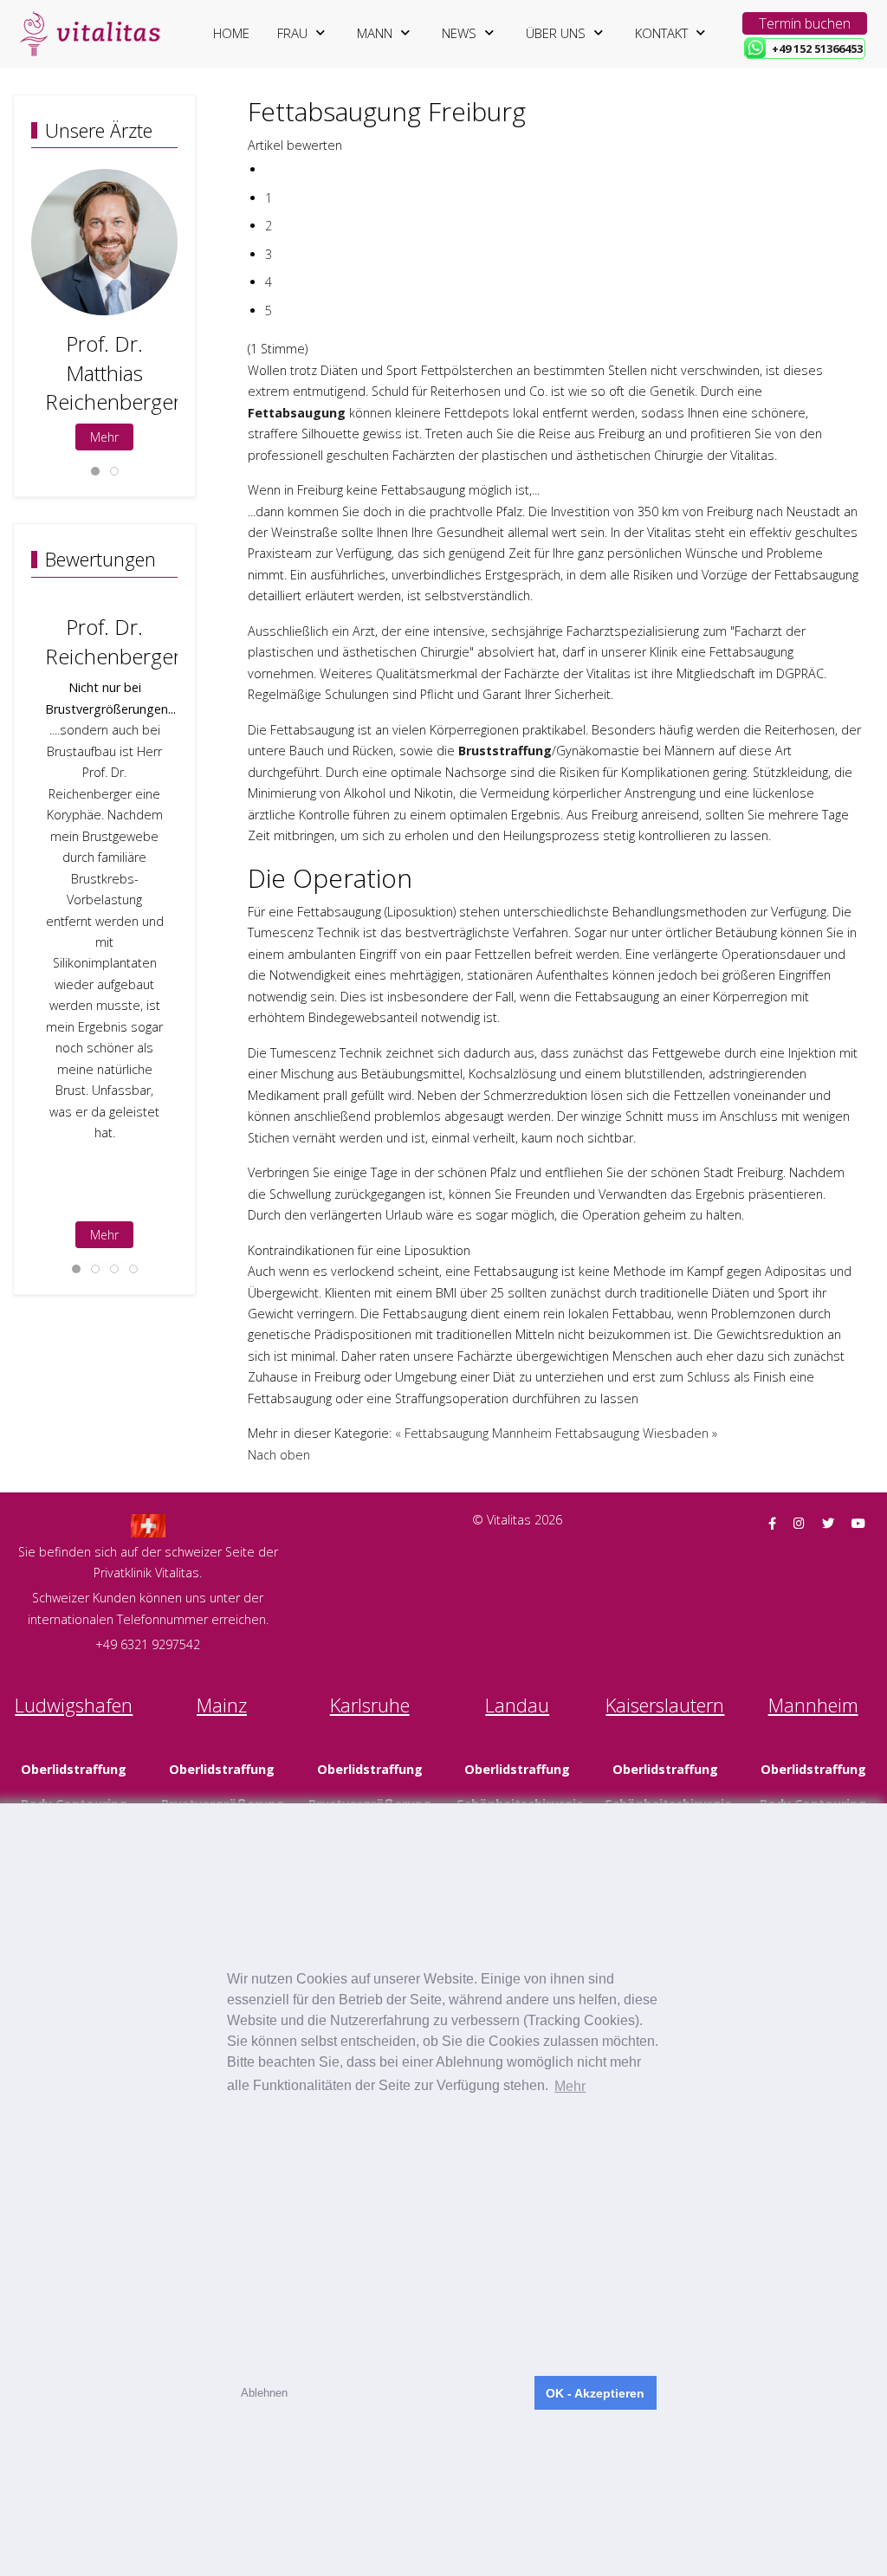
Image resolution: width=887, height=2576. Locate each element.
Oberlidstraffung (74, 1769)
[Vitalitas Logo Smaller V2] (89, 34)
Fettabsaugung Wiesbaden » (636, 1433)
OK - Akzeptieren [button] (595, 2393)
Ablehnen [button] (264, 2393)
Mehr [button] (570, 2086)
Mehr (104, 437)
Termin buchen (805, 23)
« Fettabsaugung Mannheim (473, 1433)
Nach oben (279, 1455)
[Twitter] (828, 1523)
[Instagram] (799, 1523)
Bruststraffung (505, 751)
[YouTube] (858, 1523)
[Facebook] (772, 1523)
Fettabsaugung (297, 413)
